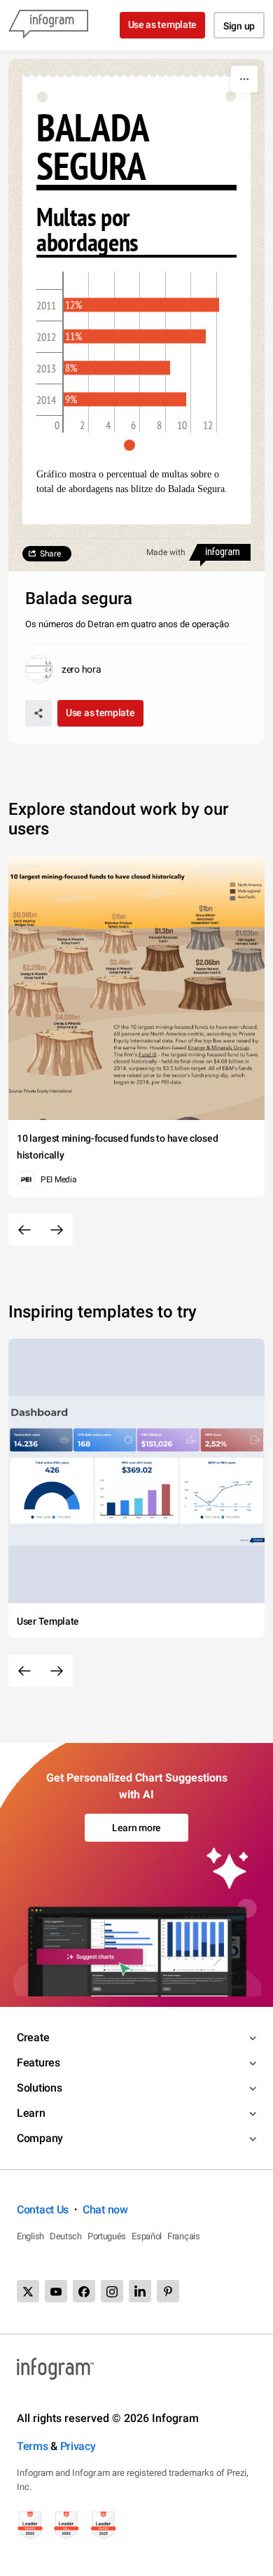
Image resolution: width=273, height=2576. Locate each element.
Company (40, 2138)
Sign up (239, 26)
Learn (31, 2113)
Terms (33, 2446)
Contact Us (43, 2210)
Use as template (163, 24)
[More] (244, 79)
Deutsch (66, 2236)
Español (147, 2236)
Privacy (78, 2446)
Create (33, 2037)
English (30, 2236)
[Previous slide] (24, 1230)
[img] (141, 305)
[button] (136, 445)
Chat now (105, 2210)
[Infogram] (48, 25)
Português (107, 2236)
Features (38, 2063)
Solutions (39, 2088)
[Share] (38, 713)
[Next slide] (57, 1230)
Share (50, 554)
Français (184, 2236)
